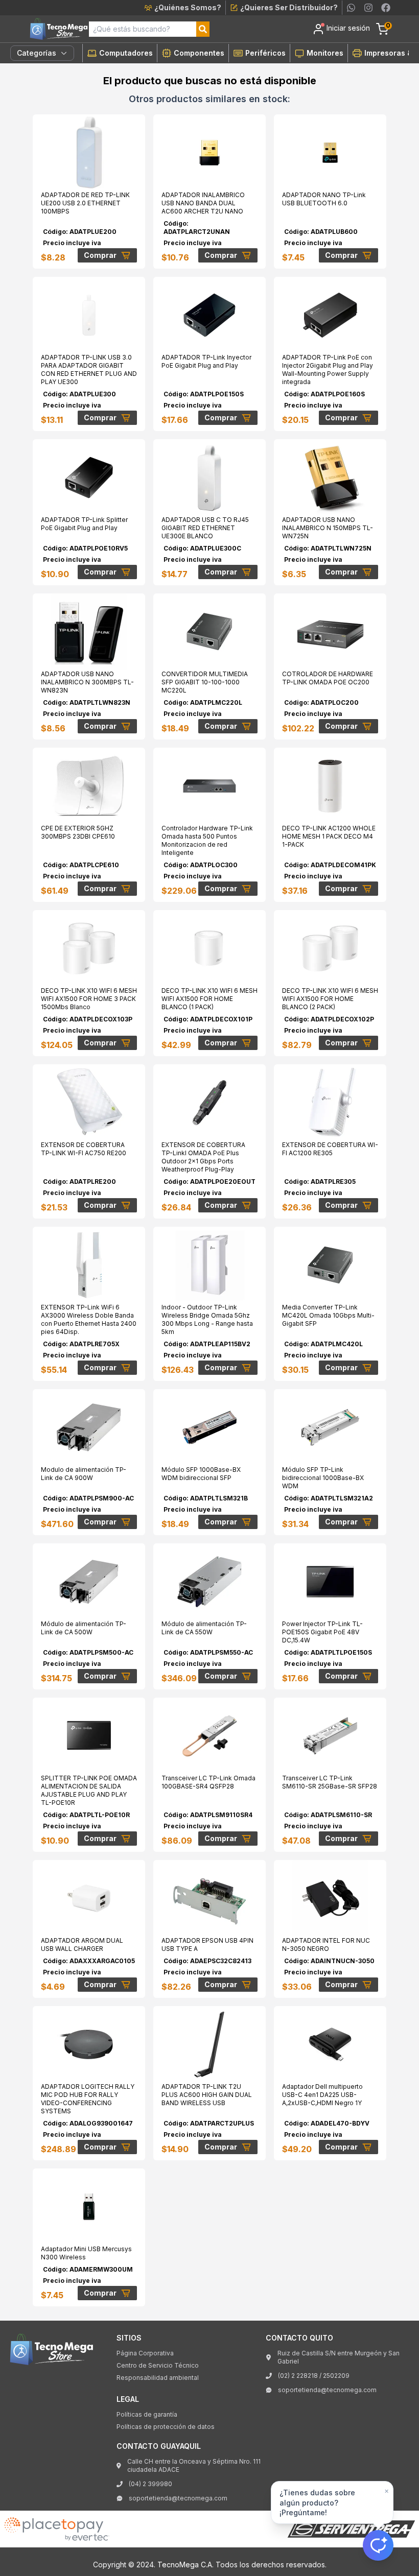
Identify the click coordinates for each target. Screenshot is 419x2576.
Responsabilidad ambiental (158, 2378)
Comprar (100, 255)
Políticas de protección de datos (166, 2427)
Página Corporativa (145, 2353)
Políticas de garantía (147, 2414)
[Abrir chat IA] (378, 2545)
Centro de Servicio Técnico (158, 2365)
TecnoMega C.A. (185, 2565)
